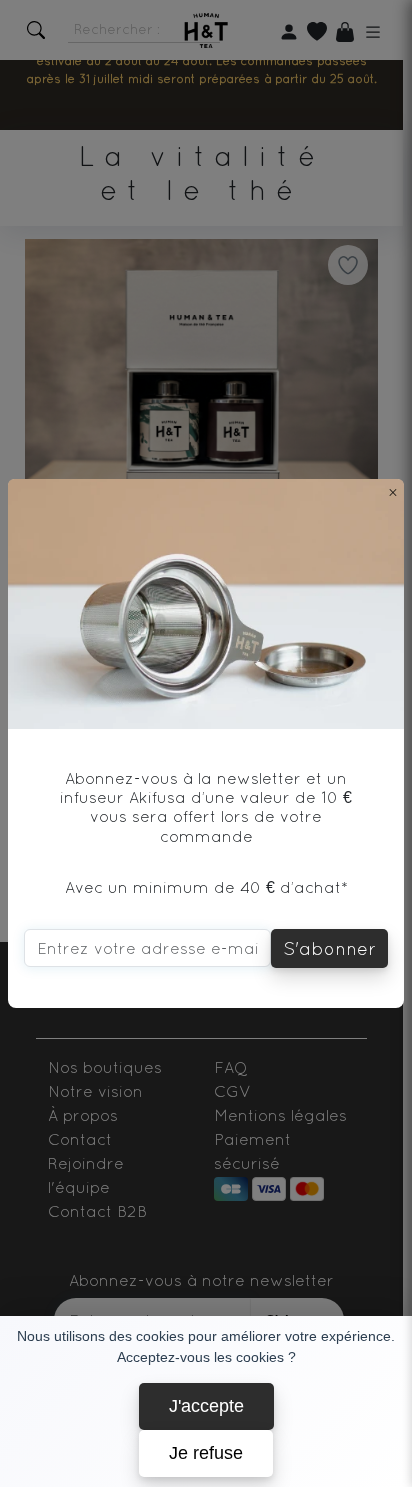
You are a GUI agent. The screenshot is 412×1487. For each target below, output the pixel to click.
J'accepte (206, 1406)
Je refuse (206, 1453)
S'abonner (329, 948)
